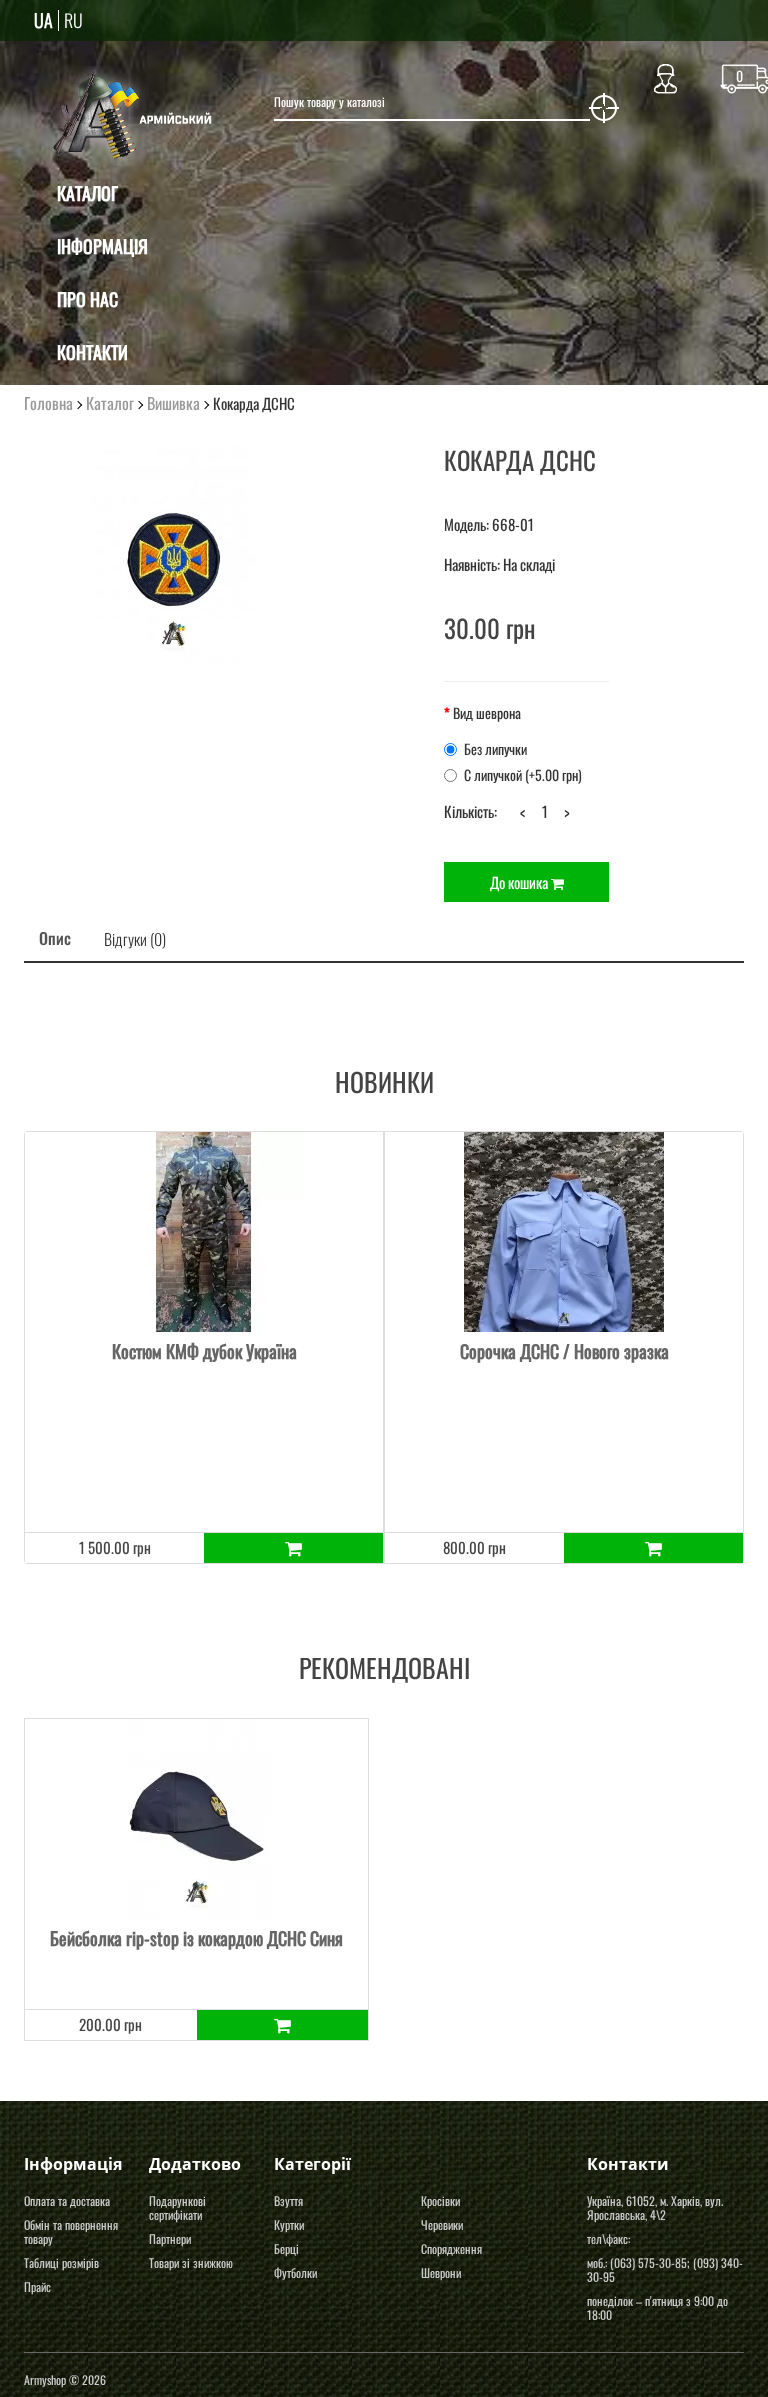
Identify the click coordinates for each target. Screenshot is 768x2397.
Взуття (288, 2200)
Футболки (295, 2272)
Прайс (37, 2286)
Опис (55, 938)
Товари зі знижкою (191, 2262)
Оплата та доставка (67, 2200)
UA (43, 20)
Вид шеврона (487, 713)
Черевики (442, 2224)
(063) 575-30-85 (648, 2262)
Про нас (87, 299)
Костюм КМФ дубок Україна (204, 1351)
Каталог (87, 193)
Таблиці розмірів (61, 2262)
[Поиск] (604, 108)
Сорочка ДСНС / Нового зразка (564, 1351)
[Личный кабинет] (665, 74)
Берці (286, 2248)
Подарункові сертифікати (177, 2207)
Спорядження (451, 2248)
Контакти (92, 352)
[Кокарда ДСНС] (174, 554)
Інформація (102, 246)
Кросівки (440, 2200)
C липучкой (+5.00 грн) (523, 775)
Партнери (170, 2238)
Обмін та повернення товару (71, 2231)
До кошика (520, 882)
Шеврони (441, 2272)
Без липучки (495, 749)
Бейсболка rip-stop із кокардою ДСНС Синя (196, 1938)
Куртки (289, 2224)
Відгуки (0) (135, 939)
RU (73, 20)
